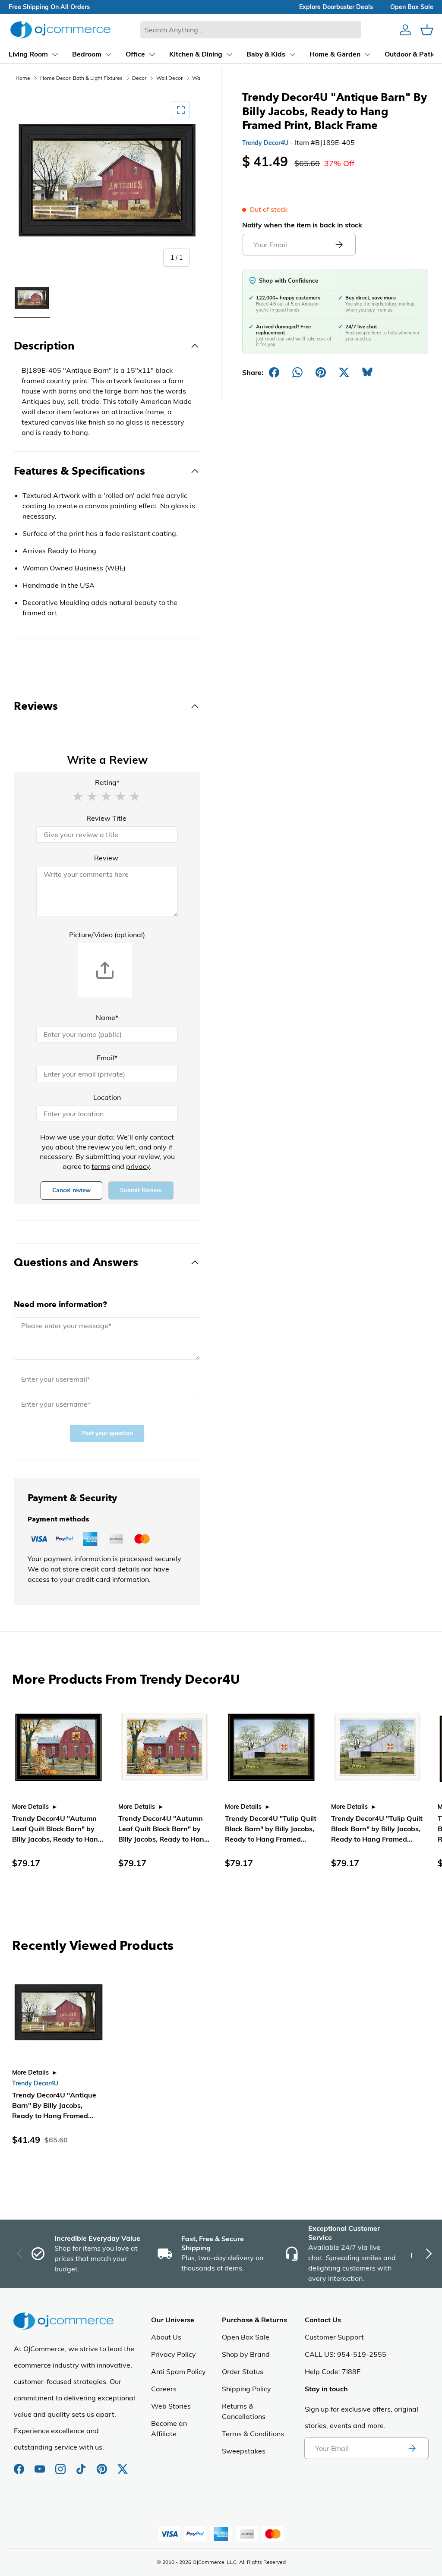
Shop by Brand (246, 2354)
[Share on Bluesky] (367, 372)
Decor (139, 78)
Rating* (107, 782)
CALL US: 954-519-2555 (346, 2354)
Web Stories (171, 2406)
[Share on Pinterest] (321, 372)
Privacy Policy (174, 2354)
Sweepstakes (244, 2451)
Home (23, 78)
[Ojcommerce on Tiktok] (82, 2465)
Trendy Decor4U (265, 143)
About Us (166, 2337)
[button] (78, 796)
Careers (164, 2389)
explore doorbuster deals (336, 7)
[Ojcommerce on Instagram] (61, 2465)
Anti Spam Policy (178, 2371)
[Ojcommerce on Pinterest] (103, 2465)
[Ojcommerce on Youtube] (41, 2465)
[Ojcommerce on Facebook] (20, 2465)
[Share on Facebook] (274, 372)
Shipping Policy (246, 2389)
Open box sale (412, 7)
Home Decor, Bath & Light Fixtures (81, 78)
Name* (107, 1017)
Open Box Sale (246, 2337)
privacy (138, 1166)
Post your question (107, 1433)
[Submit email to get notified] (339, 245)
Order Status (243, 2371)
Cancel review (71, 1190)
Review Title (106, 818)
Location (107, 1097)
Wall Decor (169, 78)
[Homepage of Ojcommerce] (60, 30)
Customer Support (334, 2337)
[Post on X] (344, 372)
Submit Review (141, 1190)
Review (106, 858)
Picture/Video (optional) (107, 935)
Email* (107, 1058)
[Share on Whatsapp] (297, 372)
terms (101, 1166)
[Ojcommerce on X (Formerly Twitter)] (123, 2465)
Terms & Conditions (253, 2434)
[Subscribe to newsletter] (412, 2448)
